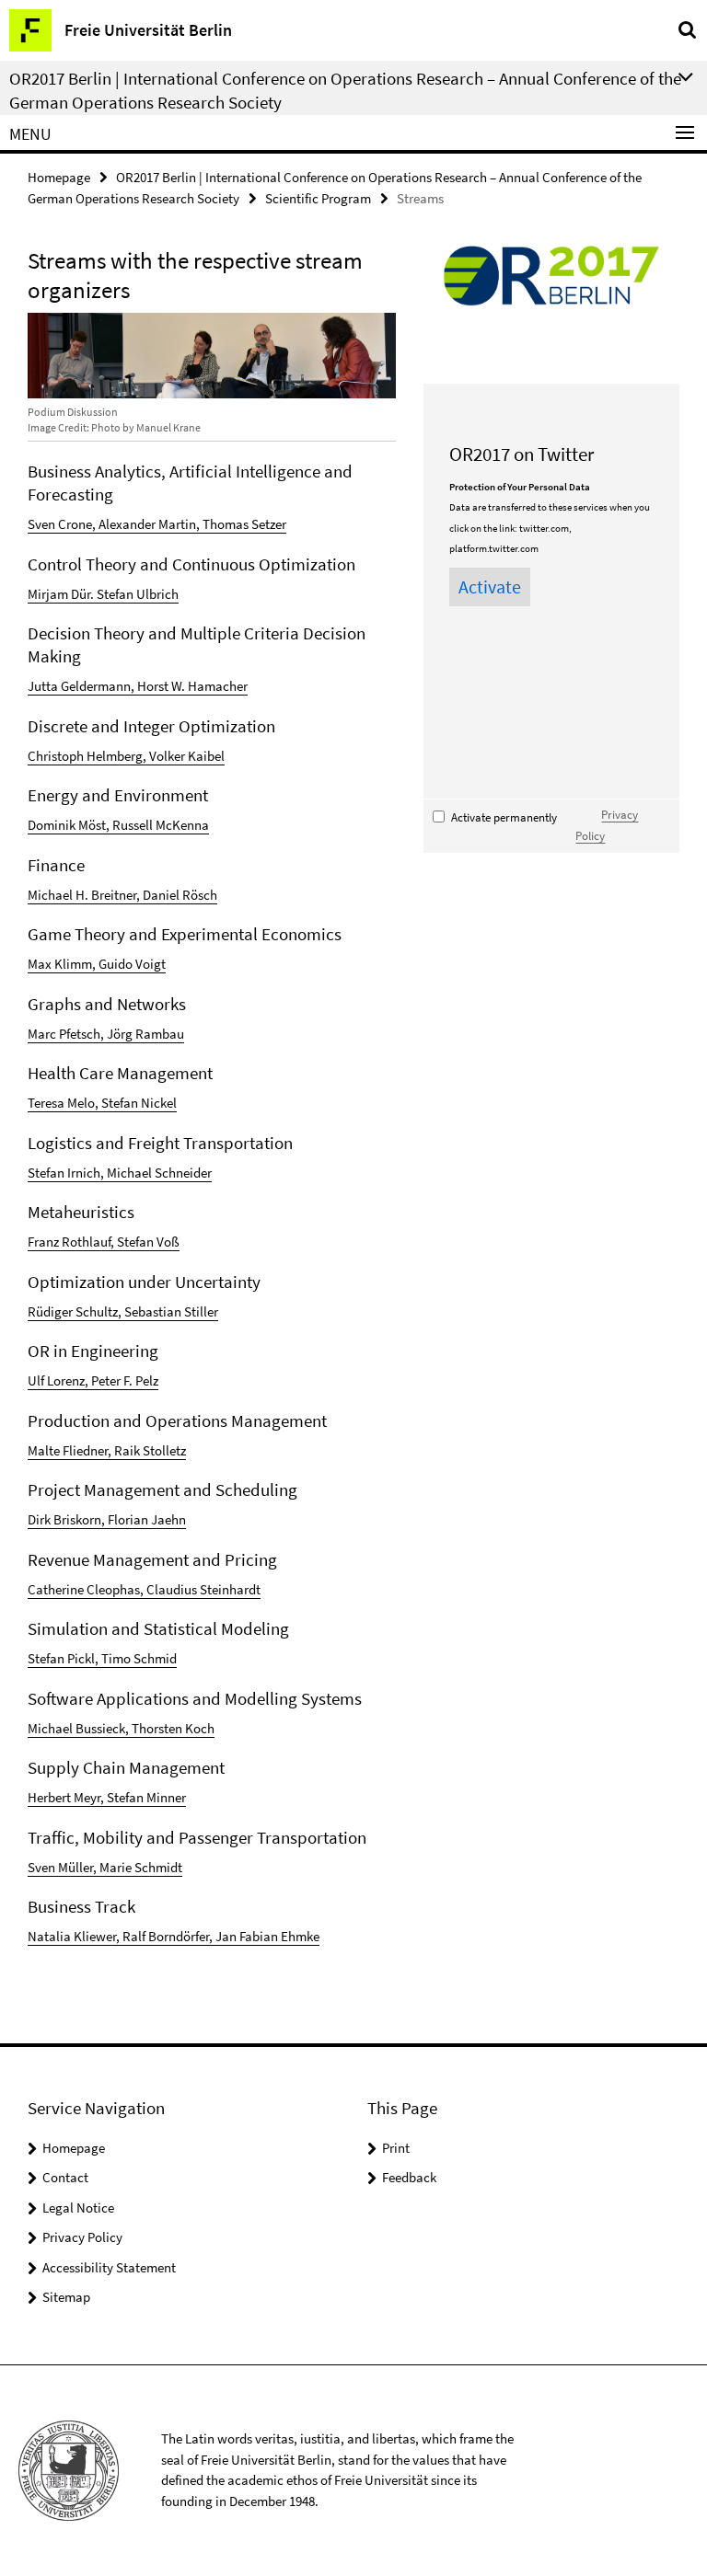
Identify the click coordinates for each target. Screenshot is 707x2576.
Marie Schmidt (141, 1867)
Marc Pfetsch (64, 1034)
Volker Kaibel (187, 756)
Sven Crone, (63, 524)
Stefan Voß (148, 1242)
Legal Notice (78, 2208)
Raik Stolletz (150, 1450)
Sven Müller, (64, 1867)
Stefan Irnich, (67, 1173)
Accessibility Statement (109, 2267)
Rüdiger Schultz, (76, 1311)
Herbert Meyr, (67, 1797)
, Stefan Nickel (136, 1103)
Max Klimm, (63, 964)
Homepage (59, 177)
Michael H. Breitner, (85, 895)
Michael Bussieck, (80, 1728)
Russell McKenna (161, 825)
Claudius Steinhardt (203, 1589)
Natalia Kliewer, (75, 1936)
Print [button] (396, 2148)
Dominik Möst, (70, 825)
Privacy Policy (82, 2237)
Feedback (409, 2177)
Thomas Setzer (244, 524)
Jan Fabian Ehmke (267, 1936)
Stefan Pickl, (64, 1658)
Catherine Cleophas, (87, 1589)
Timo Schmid (139, 1658)
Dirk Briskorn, (68, 1519)
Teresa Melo (61, 1103)
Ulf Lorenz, (59, 1380)
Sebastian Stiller (171, 1311)
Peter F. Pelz (125, 1380)
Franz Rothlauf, (72, 1242)
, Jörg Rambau (142, 1034)
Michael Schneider (159, 1173)
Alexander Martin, (151, 524)
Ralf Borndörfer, (169, 1936)
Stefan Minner (146, 1797)
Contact (65, 2177)
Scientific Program (318, 198)
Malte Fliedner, (71, 1450)
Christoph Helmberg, (88, 756)
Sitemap (66, 2297)
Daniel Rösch (180, 895)
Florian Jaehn (147, 1519)
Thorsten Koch (173, 1728)
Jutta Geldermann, (82, 686)
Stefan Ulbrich (138, 594)
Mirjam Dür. (62, 594)
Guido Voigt (132, 964)
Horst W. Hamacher (192, 686)
